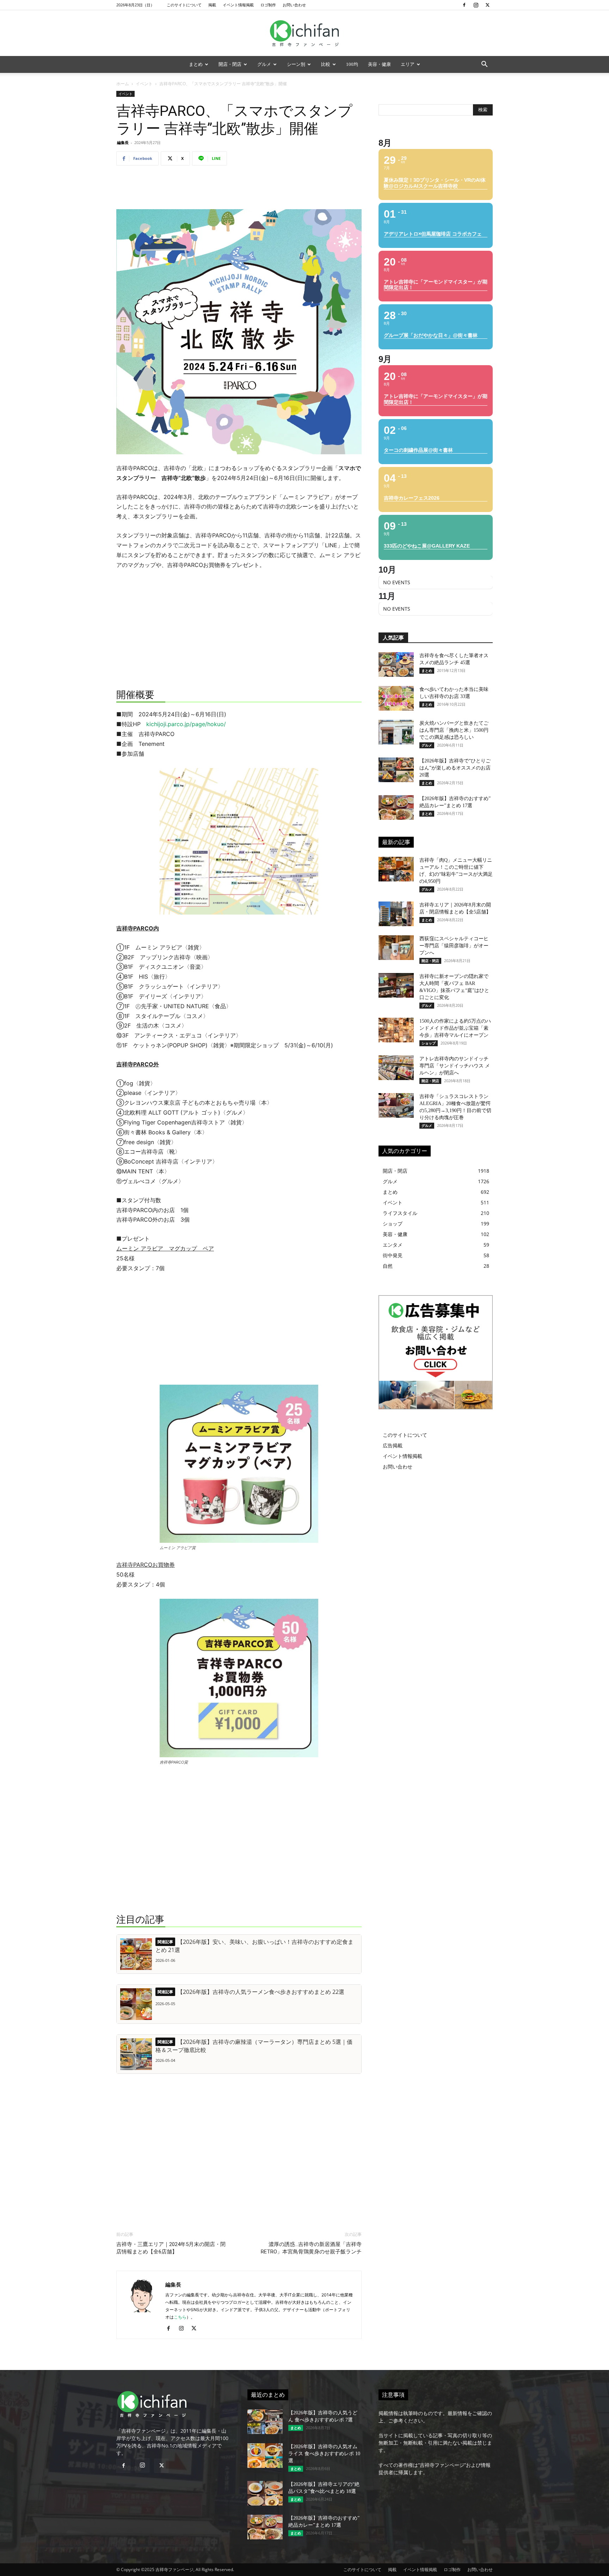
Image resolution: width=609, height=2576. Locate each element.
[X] (487, 5)
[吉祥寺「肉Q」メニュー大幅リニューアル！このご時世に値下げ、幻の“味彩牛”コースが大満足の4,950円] (396, 869)
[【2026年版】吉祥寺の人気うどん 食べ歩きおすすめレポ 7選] (265, 2422)
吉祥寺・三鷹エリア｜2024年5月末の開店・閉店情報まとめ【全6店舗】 (171, 2248)
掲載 (212, 5)
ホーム (123, 84)
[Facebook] (464, 5)
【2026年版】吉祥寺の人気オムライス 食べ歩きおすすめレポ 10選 (324, 2454)
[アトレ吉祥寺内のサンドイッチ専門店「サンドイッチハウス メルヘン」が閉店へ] (396, 1068)
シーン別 (296, 64)
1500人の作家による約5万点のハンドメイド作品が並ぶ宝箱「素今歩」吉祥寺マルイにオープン (455, 1028)
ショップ (429, 1043)
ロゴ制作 (268, 5)
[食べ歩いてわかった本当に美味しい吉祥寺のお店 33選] (396, 698)
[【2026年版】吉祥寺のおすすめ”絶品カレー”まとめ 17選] (396, 807)
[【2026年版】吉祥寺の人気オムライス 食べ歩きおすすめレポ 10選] (265, 2456)
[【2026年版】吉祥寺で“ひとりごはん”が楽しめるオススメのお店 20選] (396, 770)
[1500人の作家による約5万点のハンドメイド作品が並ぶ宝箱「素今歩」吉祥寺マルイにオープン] (396, 1030)
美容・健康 (379, 64)
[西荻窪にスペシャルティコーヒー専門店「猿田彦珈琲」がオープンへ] (396, 948)
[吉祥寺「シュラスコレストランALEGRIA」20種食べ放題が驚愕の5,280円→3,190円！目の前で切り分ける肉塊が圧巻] (396, 1105)
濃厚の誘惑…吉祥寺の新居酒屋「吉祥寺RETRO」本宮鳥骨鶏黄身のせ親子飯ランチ (311, 2248)
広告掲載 (393, 1445)
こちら (180, 2317)
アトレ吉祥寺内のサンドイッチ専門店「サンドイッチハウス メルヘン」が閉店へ (455, 1066)
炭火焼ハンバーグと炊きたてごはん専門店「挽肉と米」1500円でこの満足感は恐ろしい (454, 730)
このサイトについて (184, 5)
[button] (484, 65)
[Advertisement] (239, 189)
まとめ (196, 64)
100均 (352, 64)
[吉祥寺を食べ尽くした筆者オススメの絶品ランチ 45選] (396, 665)
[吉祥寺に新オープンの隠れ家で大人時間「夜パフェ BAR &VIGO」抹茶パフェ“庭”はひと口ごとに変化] (396, 985)
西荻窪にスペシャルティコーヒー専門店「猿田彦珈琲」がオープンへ (454, 946)
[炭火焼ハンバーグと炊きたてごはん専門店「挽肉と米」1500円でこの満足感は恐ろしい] (396, 732)
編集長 (123, 142)
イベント (144, 84)
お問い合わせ (294, 5)
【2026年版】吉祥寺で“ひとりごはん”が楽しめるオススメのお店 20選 (455, 768)
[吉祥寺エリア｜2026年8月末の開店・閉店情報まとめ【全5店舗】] (396, 914)
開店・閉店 (230, 64)
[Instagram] (476, 5)
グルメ (264, 64)
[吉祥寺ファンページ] (304, 33)
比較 (326, 64)
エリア (408, 64)
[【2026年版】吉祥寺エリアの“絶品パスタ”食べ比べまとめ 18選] (265, 2493)
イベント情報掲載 (238, 5)
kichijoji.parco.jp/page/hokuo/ (186, 724)
